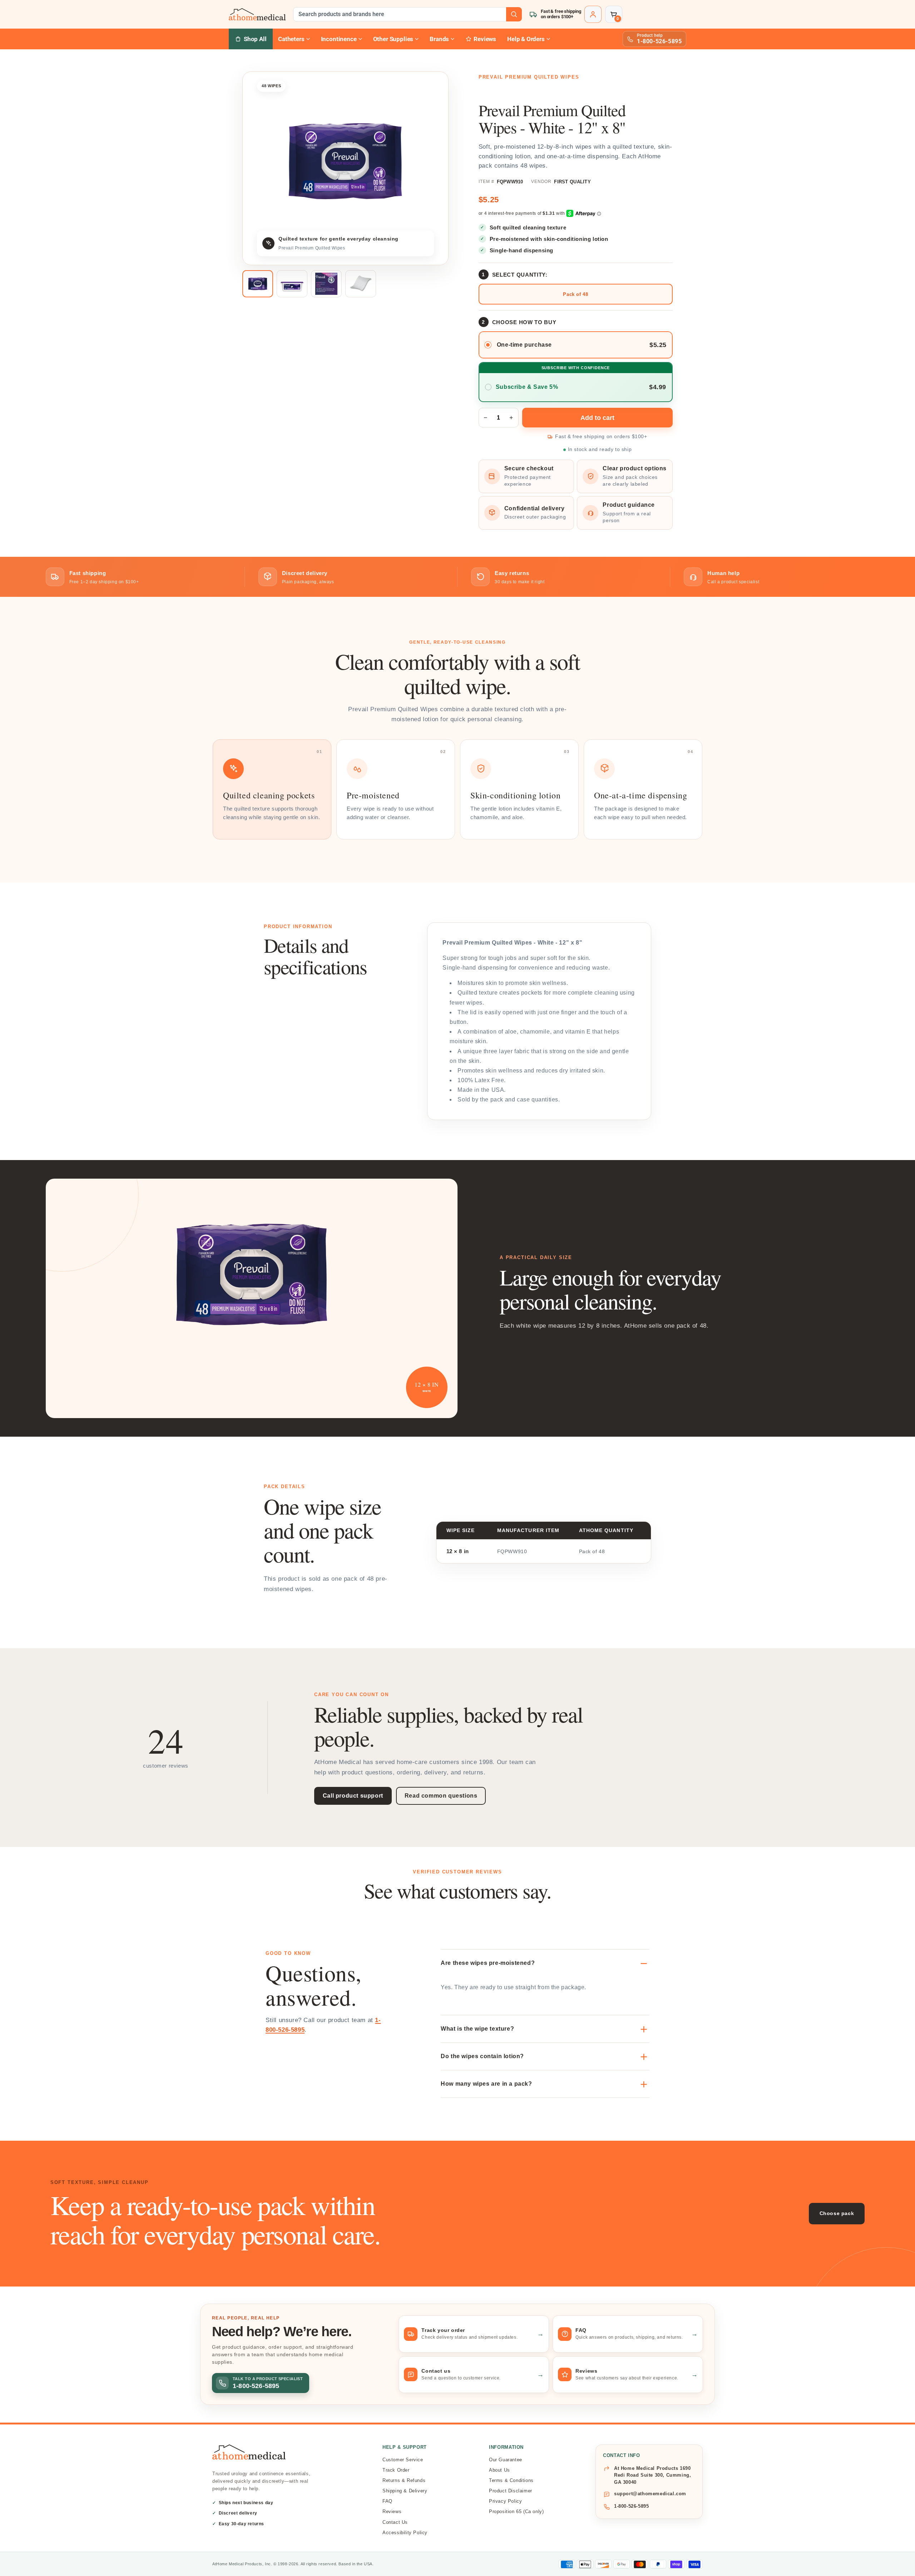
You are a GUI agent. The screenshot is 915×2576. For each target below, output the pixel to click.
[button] (614, 14)
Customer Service (403, 2460)
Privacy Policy (505, 2501)
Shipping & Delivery (405, 2491)
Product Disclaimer (511, 2491)
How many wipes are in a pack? (486, 2084)
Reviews (392, 2511)
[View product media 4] (361, 284)
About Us (499, 2470)
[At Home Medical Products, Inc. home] (257, 14)
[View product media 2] (292, 284)
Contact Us (395, 2522)
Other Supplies (393, 39)
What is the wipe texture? (477, 2029)
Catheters (291, 39)
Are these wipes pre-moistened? (488, 1963)
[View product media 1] (258, 284)
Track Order (396, 2470)
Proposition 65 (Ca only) (516, 2511)
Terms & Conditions (511, 2480)
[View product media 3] (326, 284)
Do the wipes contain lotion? (482, 2056)
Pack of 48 (575, 294)
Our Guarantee (506, 2460)
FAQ (387, 2501)
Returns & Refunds (404, 2480)
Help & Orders (526, 39)
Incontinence (339, 39)
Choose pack (837, 2213)
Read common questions (441, 1796)
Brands (439, 39)
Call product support (353, 1796)
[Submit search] (514, 14)
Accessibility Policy (405, 2533)
